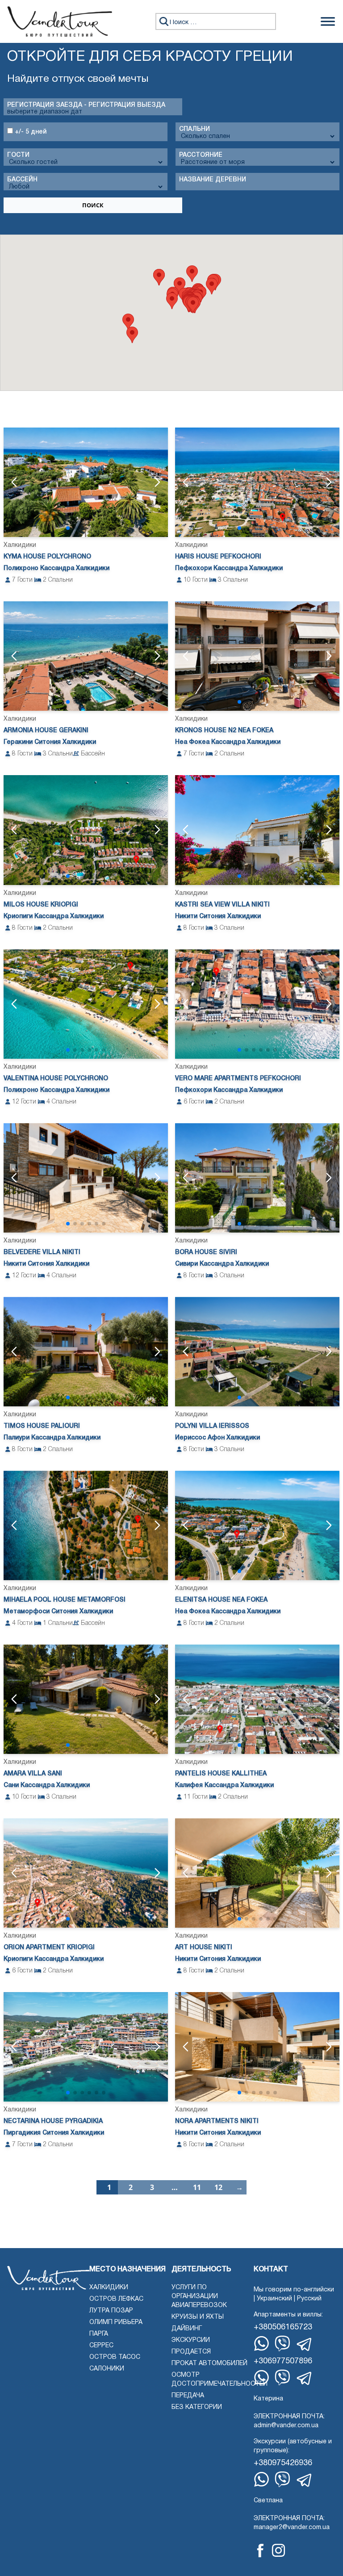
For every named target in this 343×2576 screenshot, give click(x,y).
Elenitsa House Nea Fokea (221, 1600)
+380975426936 (283, 2463)
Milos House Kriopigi (41, 905)
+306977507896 (283, 2361)
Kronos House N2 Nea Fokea (224, 731)
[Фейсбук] (260, 2551)
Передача (188, 2396)
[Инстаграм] (278, 2550)
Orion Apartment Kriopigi (49, 1948)
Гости (18, 155)
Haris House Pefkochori (218, 557)
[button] (212, 286)
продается (191, 2352)
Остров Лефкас (116, 2299)
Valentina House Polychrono (56, 1079)
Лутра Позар (111, 2311)
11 (197, 2187)
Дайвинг (187, 2329)
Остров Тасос (115, 2357)
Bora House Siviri (206, 1252)
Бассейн (22, 180)
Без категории (197, 2407)
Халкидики (109, 2288)
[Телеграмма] (305, 2345)
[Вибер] (282, 2343)
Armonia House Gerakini (46, 731)
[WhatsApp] (261, 2343)
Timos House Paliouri (42, 1426)
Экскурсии (191, 2340)
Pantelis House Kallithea (221, 1774)
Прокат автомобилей (209, 2364)
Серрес (101, 2346)
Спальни (195, 129)
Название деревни (213, 180)
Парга (99, 2334)
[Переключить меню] (328, 21)
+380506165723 (283, 2327)
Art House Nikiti (204, 1948)
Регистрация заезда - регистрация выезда (86, 105)
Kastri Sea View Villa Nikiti (222, 905)
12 (218, 2187)
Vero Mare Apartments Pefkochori (238, 1079)
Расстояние (201, 155)
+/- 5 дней (30, 132)
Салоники (107, 2369)
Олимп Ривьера (116, 2322)
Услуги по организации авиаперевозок (199, 2297)
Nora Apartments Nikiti (217, 2121)
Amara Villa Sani (33, 1774)
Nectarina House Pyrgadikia (53, 2121)
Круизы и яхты (198, 2317)
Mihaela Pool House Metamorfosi (65, 1600)
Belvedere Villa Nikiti (42, 1252)
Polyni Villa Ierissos (212, 1426)
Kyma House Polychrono (47, 557)
